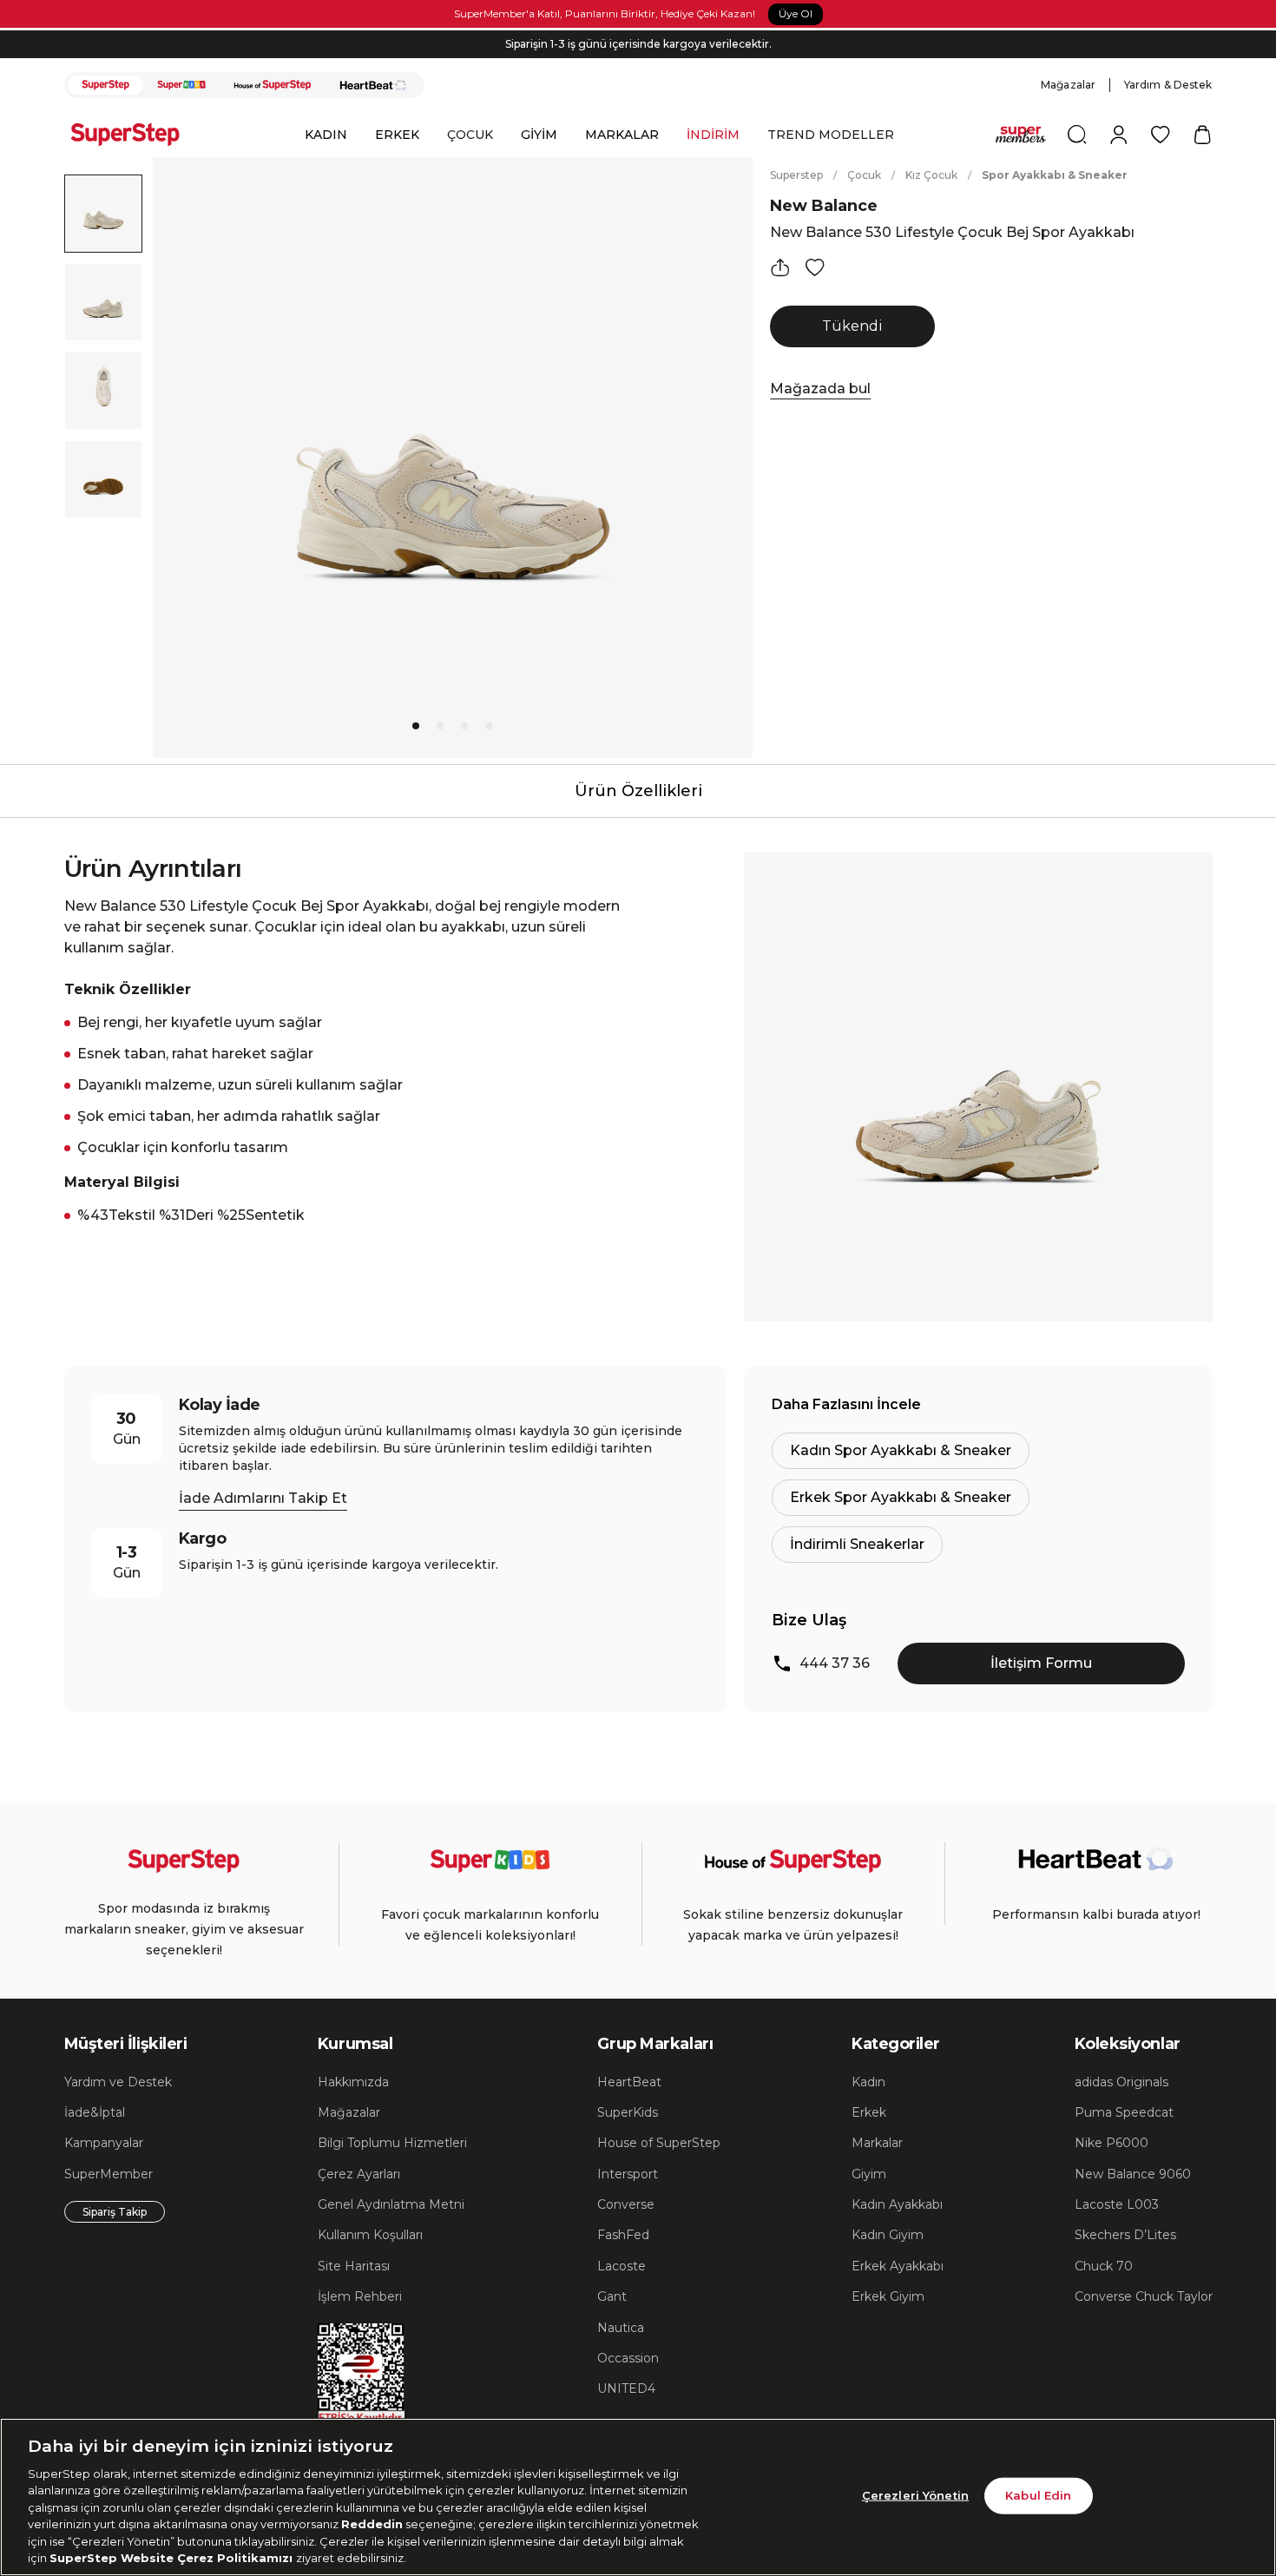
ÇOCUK (470, 135)
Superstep (796, 175)
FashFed (623, 2235)
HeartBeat (629, 2082)
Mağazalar (1068, 85)
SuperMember (109, 2174)
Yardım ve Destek (118, 2082)
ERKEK (397, 135)
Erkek (869, 2112)
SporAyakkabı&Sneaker (1055, 175)
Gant (612, 2296)
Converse (626, 2204)
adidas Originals (1121, 2082)
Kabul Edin (1038, 2495)
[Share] (780, 267)
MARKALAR (622, 135)
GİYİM (539, 135)
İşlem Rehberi (360, 2296)
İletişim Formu (1041, 1663)
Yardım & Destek (1168, 85)
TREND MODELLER (831, 135)
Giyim (869, 2174)
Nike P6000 (1112, 2143)
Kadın (868, 2082)
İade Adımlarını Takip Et (263, 1498)
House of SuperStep (659, 2143)
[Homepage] (134, 135)
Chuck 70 (1104, 2266)
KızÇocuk (931, 175)
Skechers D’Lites (1125, 2235)
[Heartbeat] (373, 85)
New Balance (824, 206)
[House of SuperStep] (273, 85)
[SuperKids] (181, 85)
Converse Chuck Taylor (1144, 2296)
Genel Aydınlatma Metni (391, 2204)
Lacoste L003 (1117, 2204)
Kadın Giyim (888, 2235)
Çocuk (864, 175)
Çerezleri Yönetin (915, 2495)
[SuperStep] (106, 85)
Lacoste (622, 2266)
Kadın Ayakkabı (897, 2204)
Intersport (628, 2174)
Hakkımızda (353, 2082)
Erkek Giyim (888, 2296)
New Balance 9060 (1133, 2174)
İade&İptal (95, 2112)
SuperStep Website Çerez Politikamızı (173, 2558)
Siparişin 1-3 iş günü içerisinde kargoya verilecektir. (638, 44)
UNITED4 (626, 2388)
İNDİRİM (713, 135)
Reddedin (372, 2524)
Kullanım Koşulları (370, 2235)
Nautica (621, 2328)
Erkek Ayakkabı (898, 2266)
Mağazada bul (820, 389)
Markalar (877, 2143)
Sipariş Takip (115, 2212)
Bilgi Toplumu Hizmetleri (392, 2143)
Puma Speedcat (1124, 2112)
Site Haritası (354, 2266)
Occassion (628, 2358)
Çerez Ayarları (359, 2174)
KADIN (326, 135)
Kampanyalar (104, 2143)
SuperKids (628, 2112)
